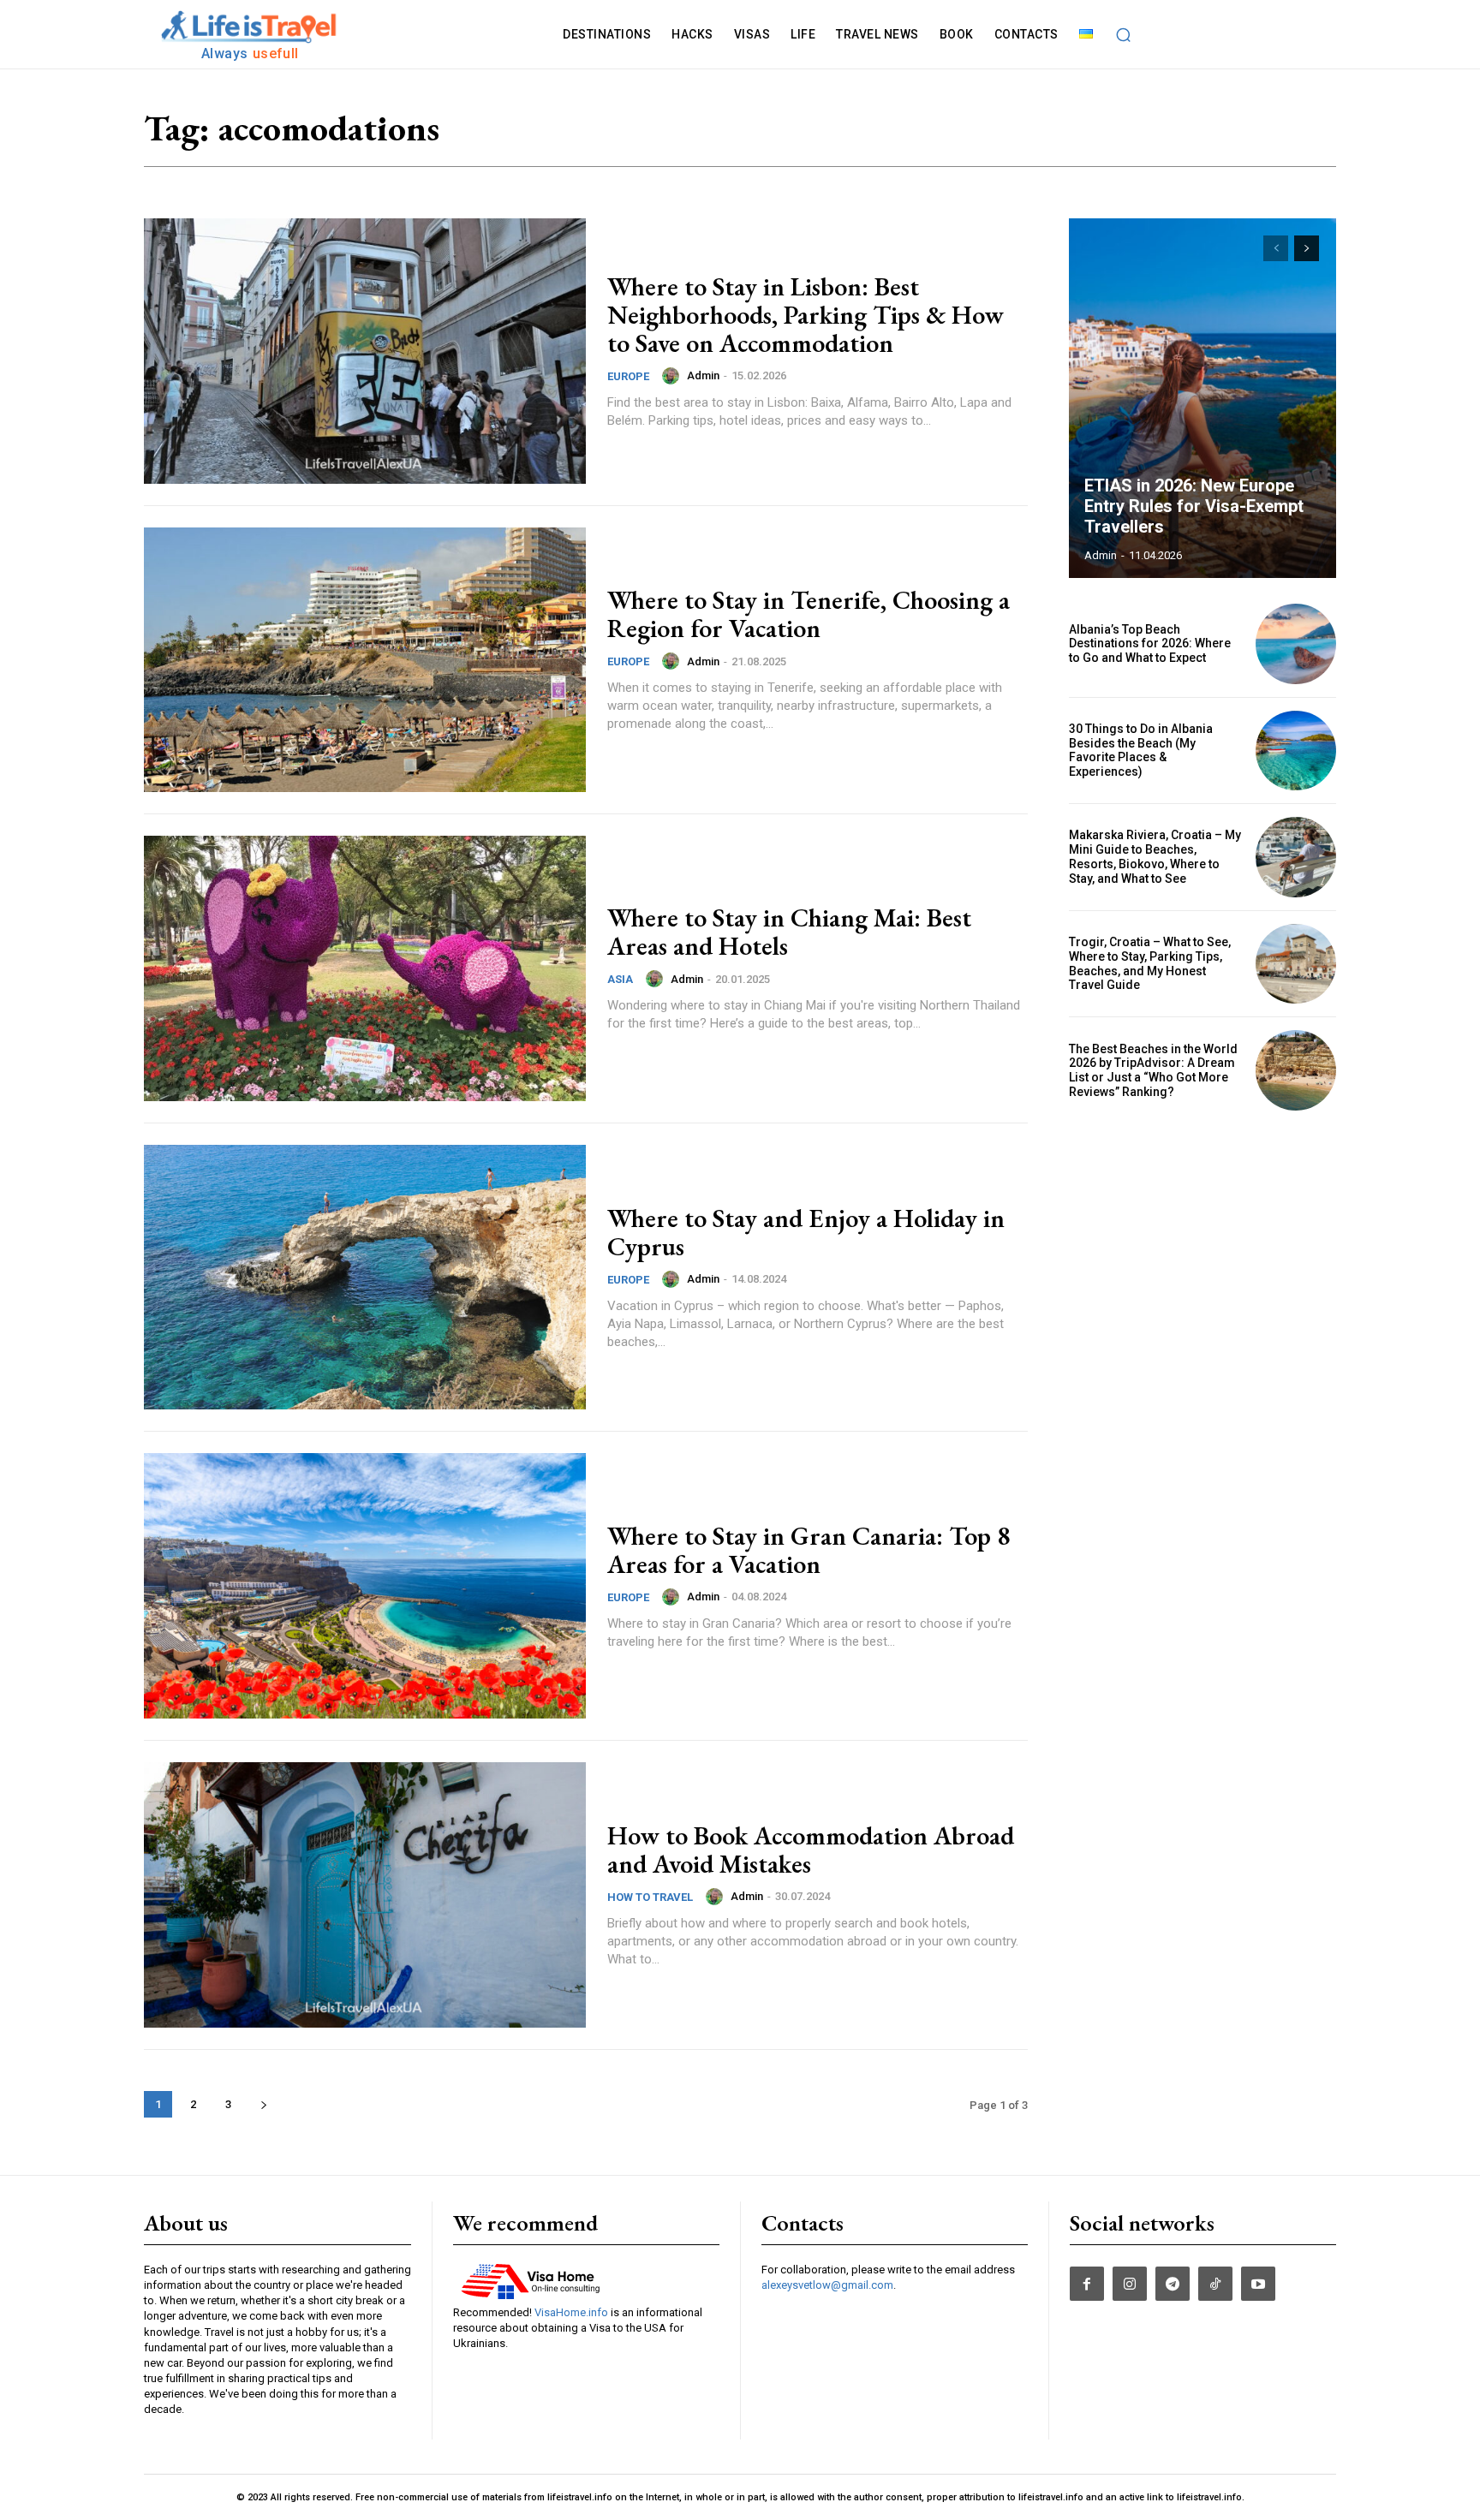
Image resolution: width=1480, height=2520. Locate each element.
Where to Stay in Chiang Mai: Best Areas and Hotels (789, 932)
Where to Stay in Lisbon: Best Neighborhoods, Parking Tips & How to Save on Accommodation (806, 315)
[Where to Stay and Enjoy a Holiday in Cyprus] (365, 1278)
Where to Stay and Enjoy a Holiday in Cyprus (806, 1232)
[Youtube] (1258, 2284)
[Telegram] (1173, 2284)
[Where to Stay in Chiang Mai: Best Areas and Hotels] (365, 968)
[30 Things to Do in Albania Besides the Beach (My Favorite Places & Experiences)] (1296, 751)
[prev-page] (1276, 248)
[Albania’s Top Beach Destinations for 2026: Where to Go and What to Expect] (1296, 644)
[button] (1124, 34)
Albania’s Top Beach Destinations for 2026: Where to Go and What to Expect (1150, 644)
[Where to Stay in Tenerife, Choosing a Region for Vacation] (365, 660)
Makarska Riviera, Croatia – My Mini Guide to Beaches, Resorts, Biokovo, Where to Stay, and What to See (1155, 856)
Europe (628, 376)
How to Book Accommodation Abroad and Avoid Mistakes (811, 1850)
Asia (620, 979)
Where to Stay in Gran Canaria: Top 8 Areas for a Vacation (809, 1550)
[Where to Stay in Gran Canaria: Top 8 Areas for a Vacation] (365, 1586)
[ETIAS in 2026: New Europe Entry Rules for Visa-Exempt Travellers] (1202, 398)
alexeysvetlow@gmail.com (827, 2285)
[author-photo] (673, 376)
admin (703, 375)
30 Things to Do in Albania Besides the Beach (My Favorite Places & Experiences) (1141, 750)
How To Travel (650, 1897)
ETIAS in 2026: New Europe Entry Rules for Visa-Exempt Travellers (1194, 506)
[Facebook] (1087, 2284)
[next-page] (263, 2104)
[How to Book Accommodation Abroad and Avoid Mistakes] (365, 1895)
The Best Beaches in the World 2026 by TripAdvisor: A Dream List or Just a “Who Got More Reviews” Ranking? (1153, 1070)
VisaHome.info (571, 2312)
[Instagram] (1130, 2284)
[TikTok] (1215, 2284)
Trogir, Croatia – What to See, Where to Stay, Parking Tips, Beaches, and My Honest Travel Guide (1150, 963)
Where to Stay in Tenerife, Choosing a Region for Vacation (809, 614)
